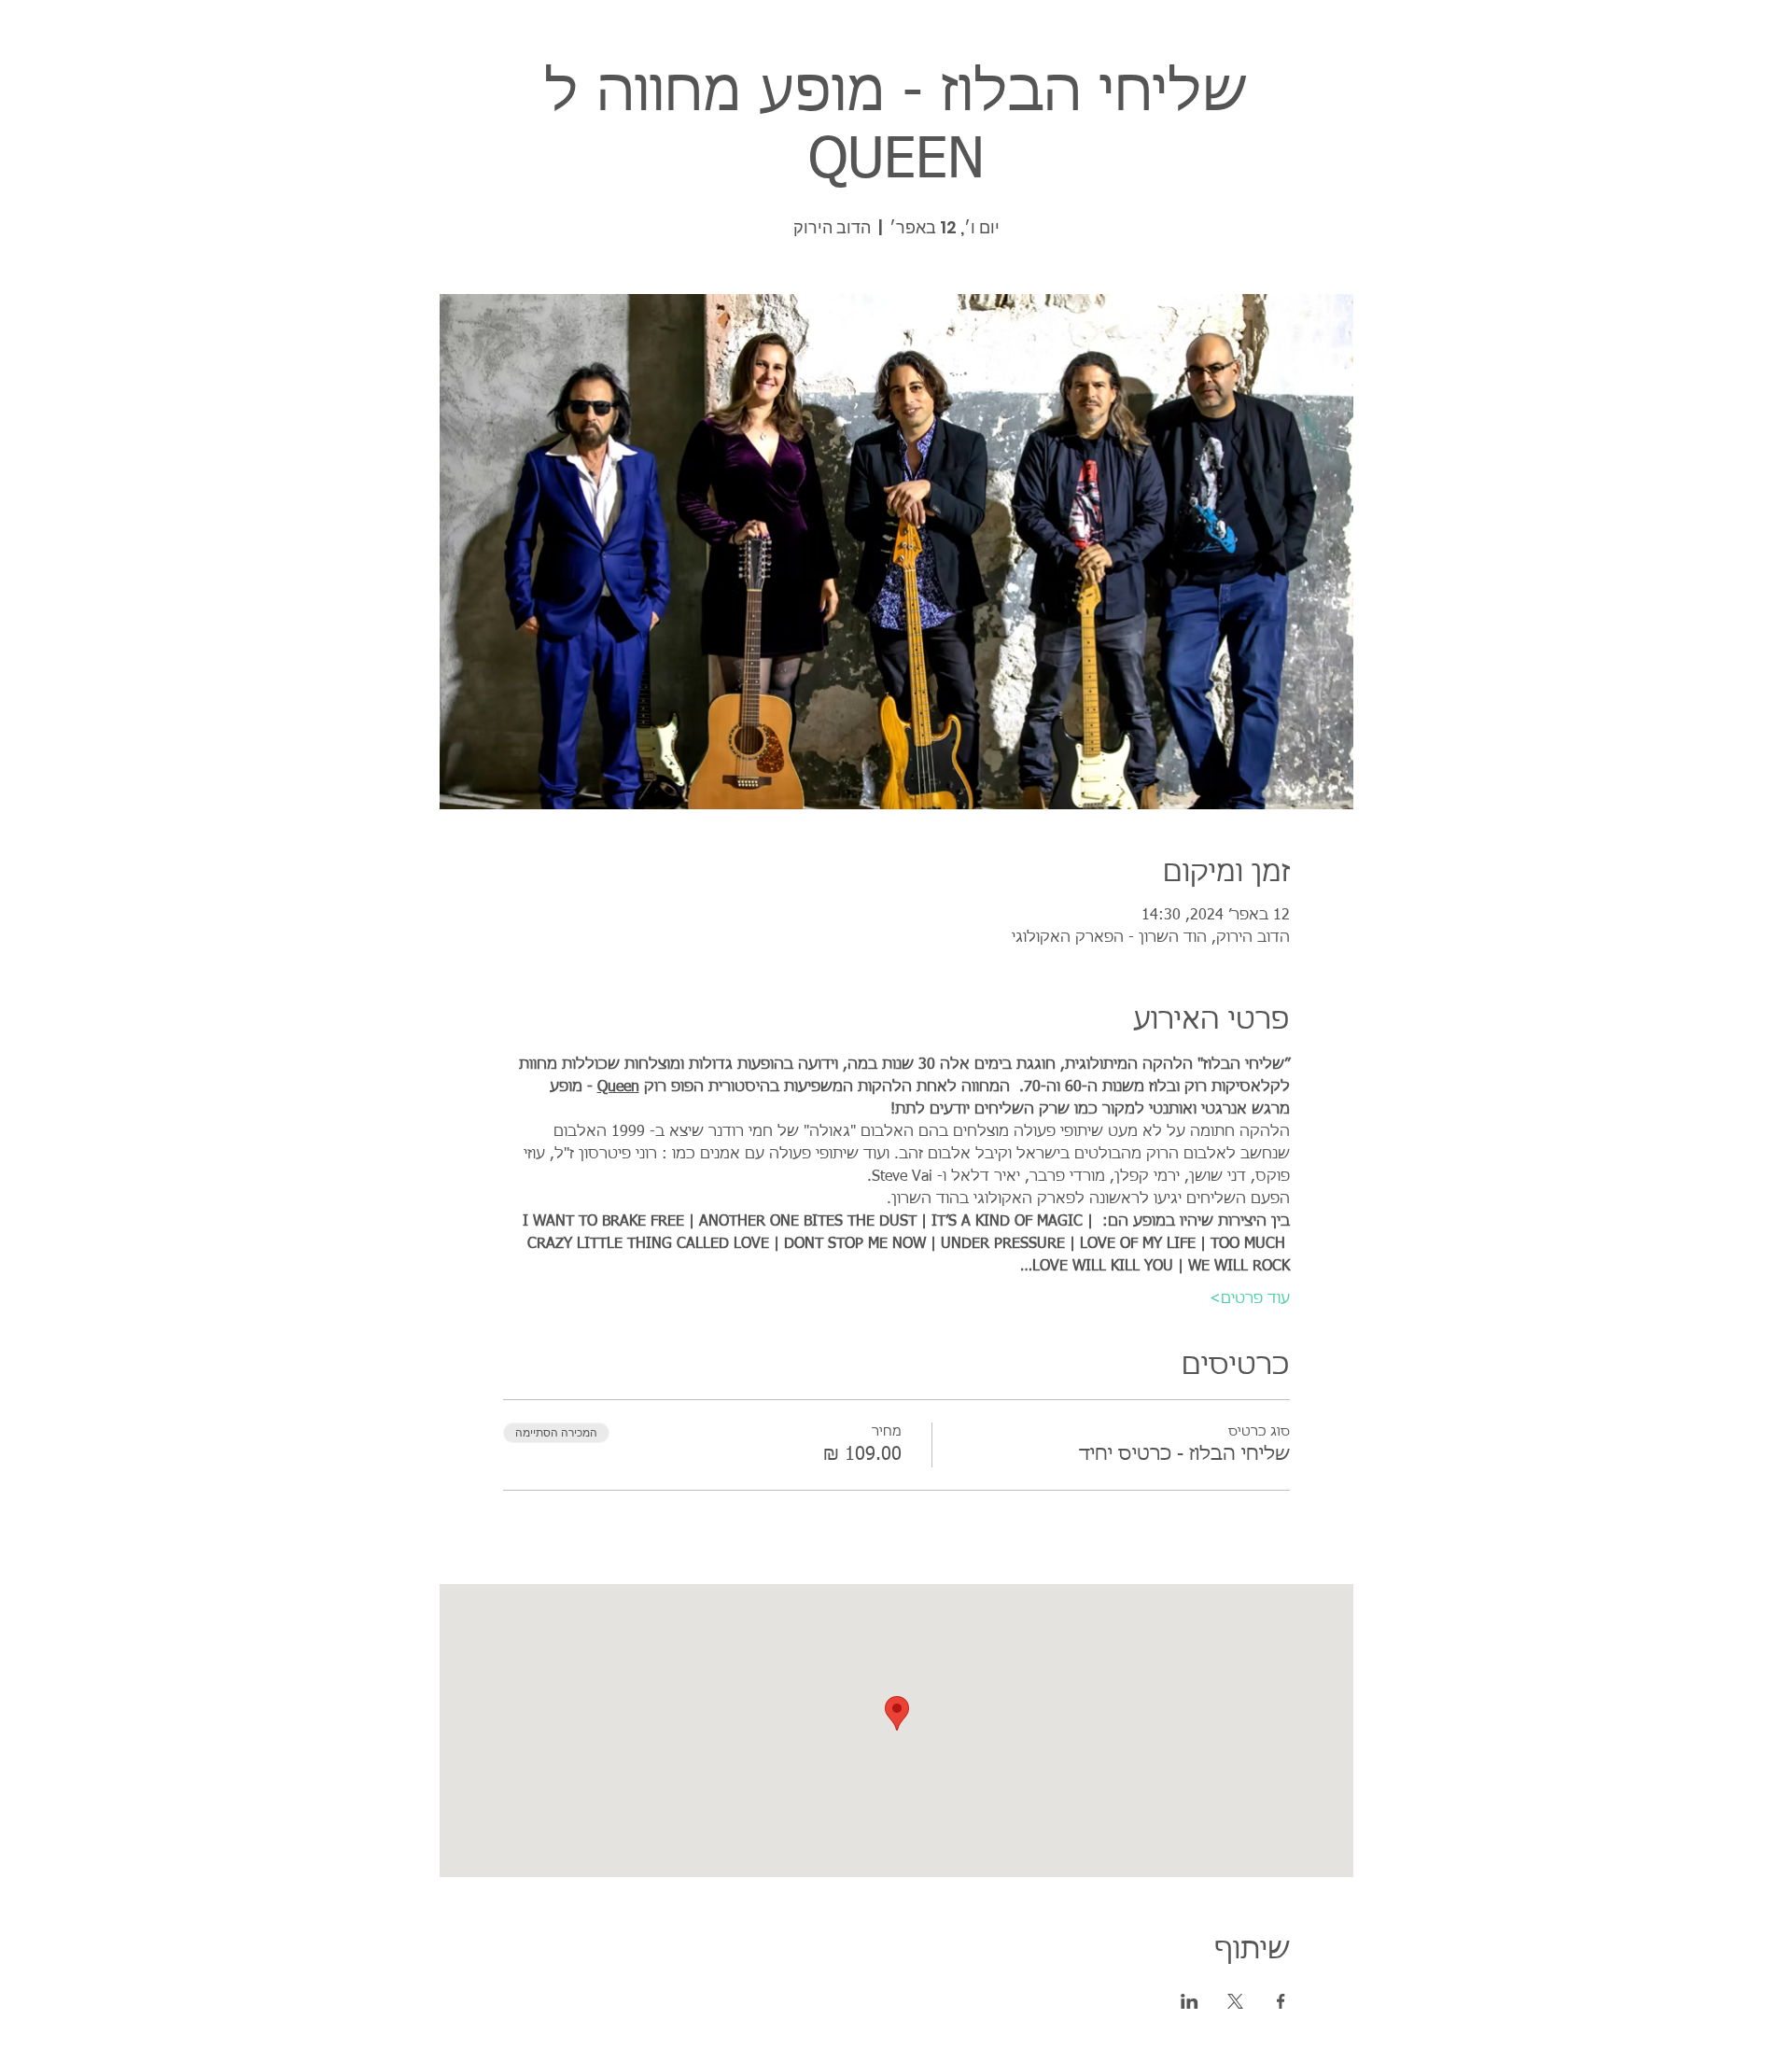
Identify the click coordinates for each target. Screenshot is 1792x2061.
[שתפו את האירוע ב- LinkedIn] (1190, 2001)
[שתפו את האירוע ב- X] (1235, 2001)
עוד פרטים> (1250, 1299)
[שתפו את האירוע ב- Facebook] (1281, 2001)
